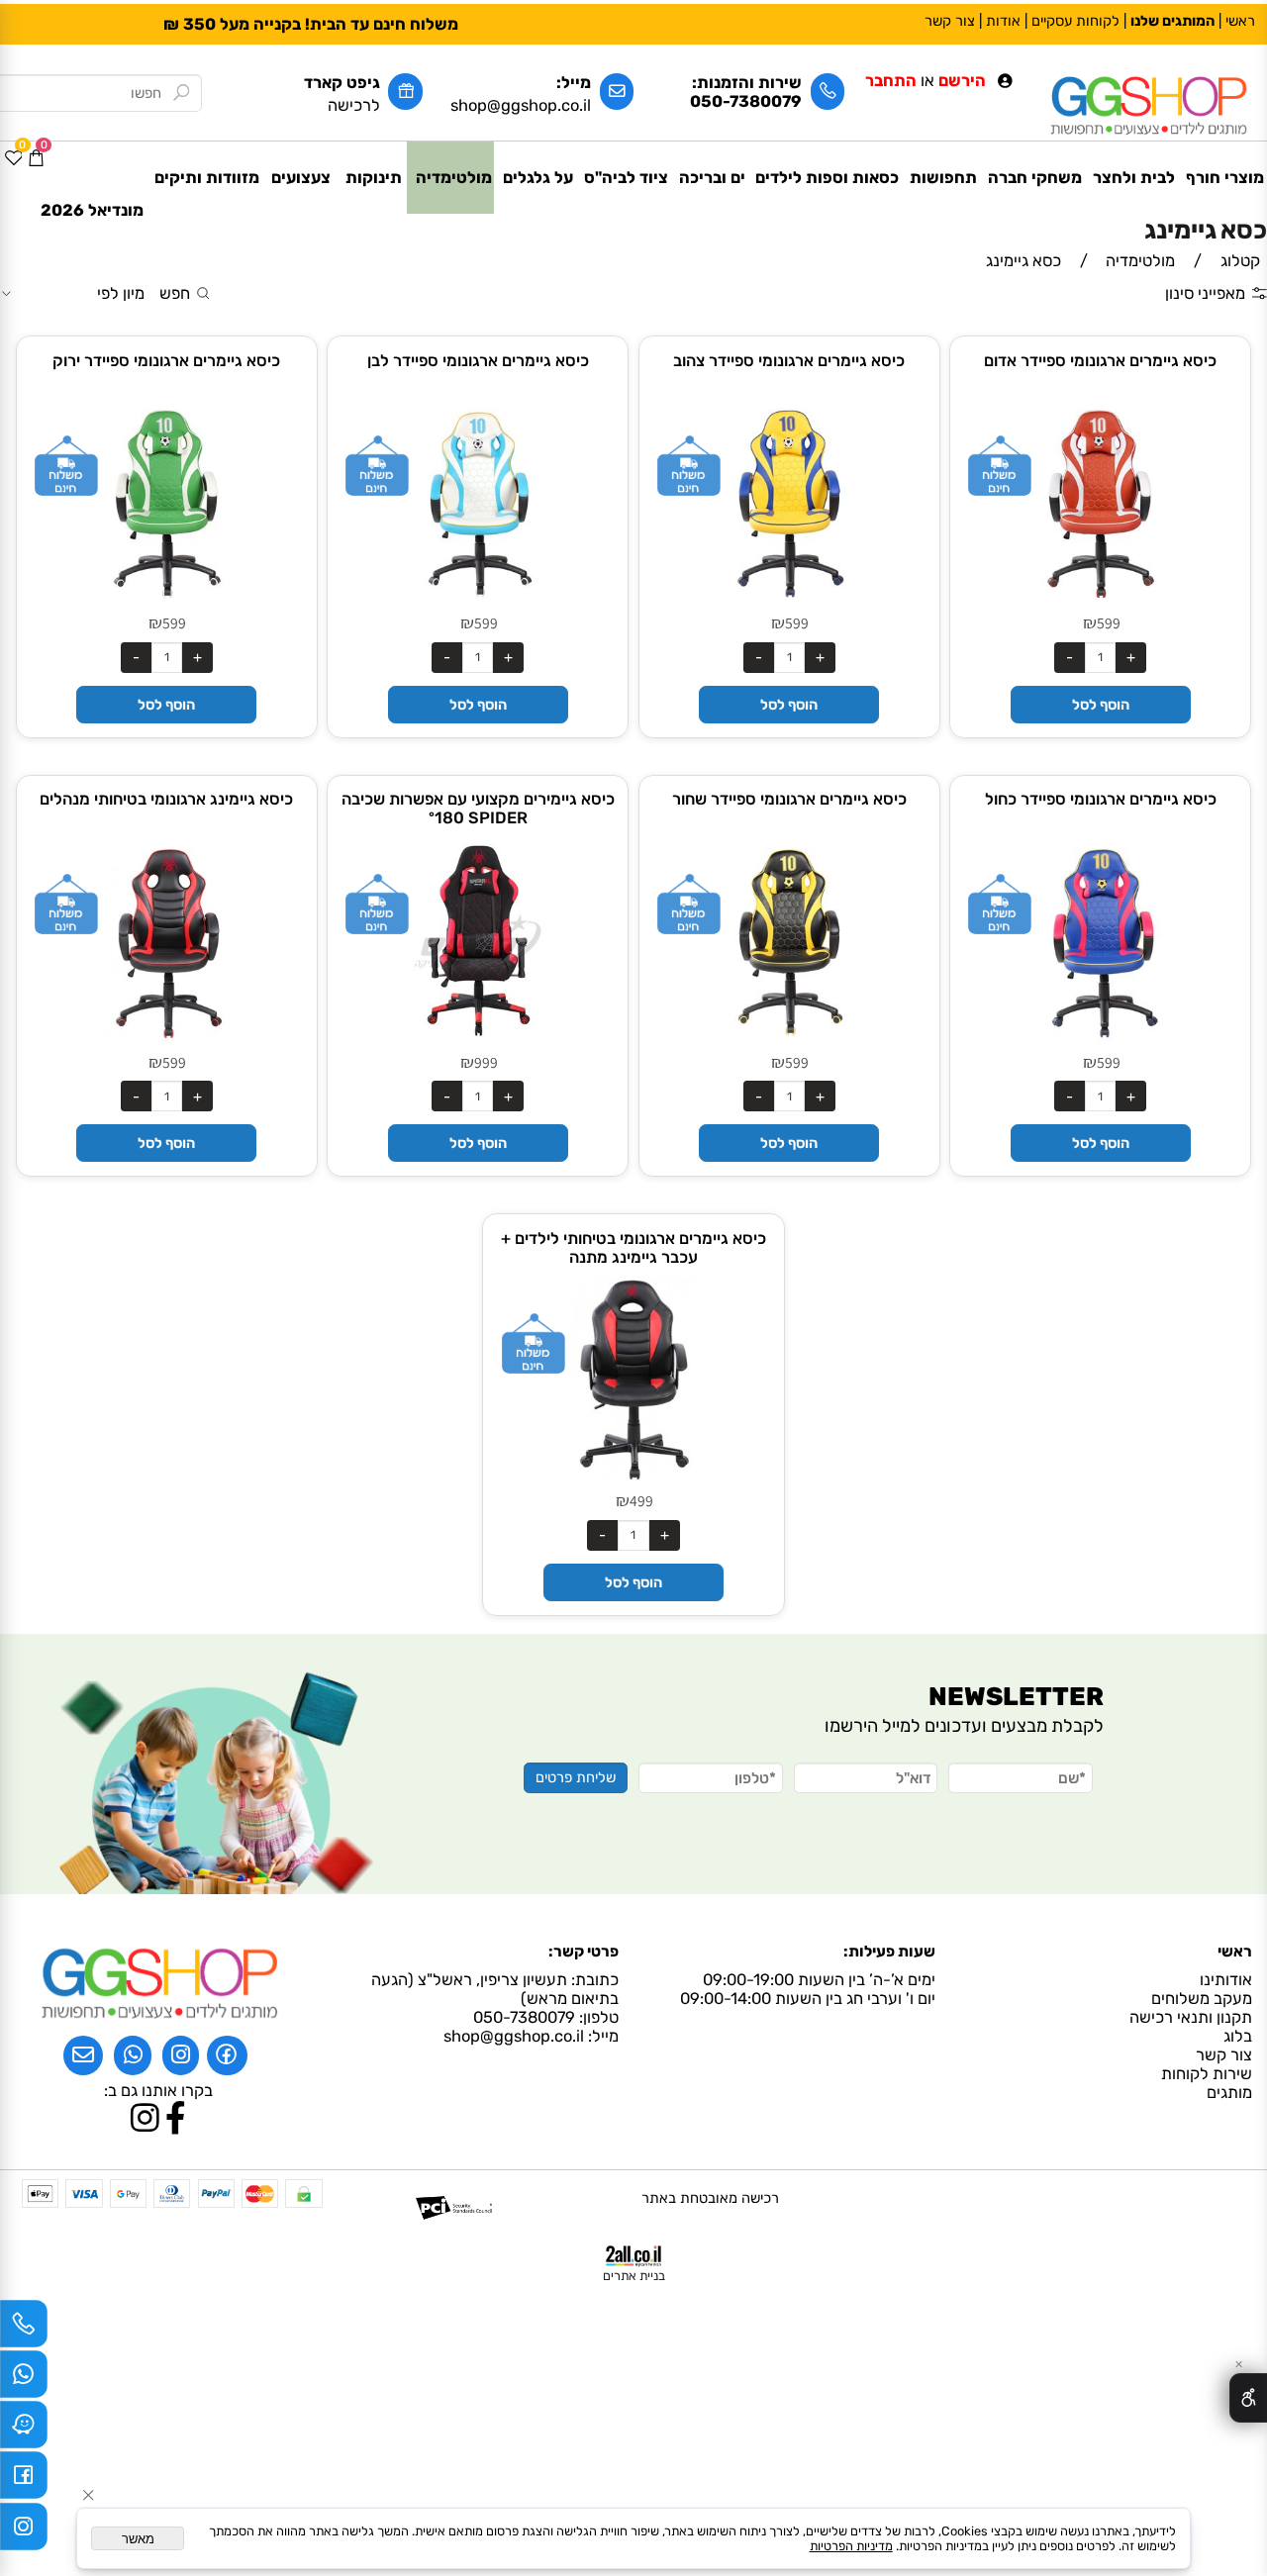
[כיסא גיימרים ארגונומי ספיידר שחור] (789, 1040)
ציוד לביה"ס (626, 178)
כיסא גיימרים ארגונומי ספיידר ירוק (166, 361)
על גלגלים (538, 178)
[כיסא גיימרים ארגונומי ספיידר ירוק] (166, 601)
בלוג (1238, 2036)
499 (641, 1500)
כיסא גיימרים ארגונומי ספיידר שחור (789, 799)
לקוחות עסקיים (1075, 21)
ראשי (1240, 21)
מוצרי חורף (1225, 178)
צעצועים (301, 178)
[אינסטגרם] (24, 2531)
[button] (1101, 705)
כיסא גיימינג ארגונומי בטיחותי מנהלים (166, 799)
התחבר (891, 81)
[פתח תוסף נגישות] (1248, 2398)
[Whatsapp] (24, 2379)
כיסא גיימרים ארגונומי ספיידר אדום (1100, 361)
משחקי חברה (1035, 178)
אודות (1003, 21)
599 (1109, 622)
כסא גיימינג (1206, 230)
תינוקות (374, 178)
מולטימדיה (454, 178)
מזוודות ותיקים (207, 178)
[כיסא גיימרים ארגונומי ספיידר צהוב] (789, 601)
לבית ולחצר (1134, 178)
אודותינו (1226, 1980)
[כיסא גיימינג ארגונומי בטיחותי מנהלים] (166, 1040)
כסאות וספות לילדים (827, 178)
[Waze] (24, 2430)
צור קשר (950, 21)
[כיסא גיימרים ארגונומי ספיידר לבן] (478, 601)
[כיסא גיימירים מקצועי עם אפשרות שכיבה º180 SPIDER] (478, 1040)
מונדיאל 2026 (92, 210)
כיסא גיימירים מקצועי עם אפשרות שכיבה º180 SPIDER (478, 809)
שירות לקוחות (1203, 2074)
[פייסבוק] (24, 2480)
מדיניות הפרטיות (851, 2546)
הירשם (962, 81)
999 (486, 1062)
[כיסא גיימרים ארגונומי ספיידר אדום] (1101, 601)
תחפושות (943, 178)
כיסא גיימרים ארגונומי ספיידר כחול (1101, 799)
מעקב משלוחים (1202, 1999)
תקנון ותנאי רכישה (1191, 2017)
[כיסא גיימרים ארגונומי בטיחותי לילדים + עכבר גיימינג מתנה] (633, 1478)
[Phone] (24, 2329)
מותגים (1225, 2093)
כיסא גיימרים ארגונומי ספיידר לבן (478, 361)
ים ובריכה (712, 178)
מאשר (138, 2539)
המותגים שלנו (1172, 21)
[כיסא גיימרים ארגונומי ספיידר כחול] (1101, 1040)
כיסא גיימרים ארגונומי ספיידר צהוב (789, 361)
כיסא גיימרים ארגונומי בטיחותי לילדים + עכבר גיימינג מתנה (633, 1248)
